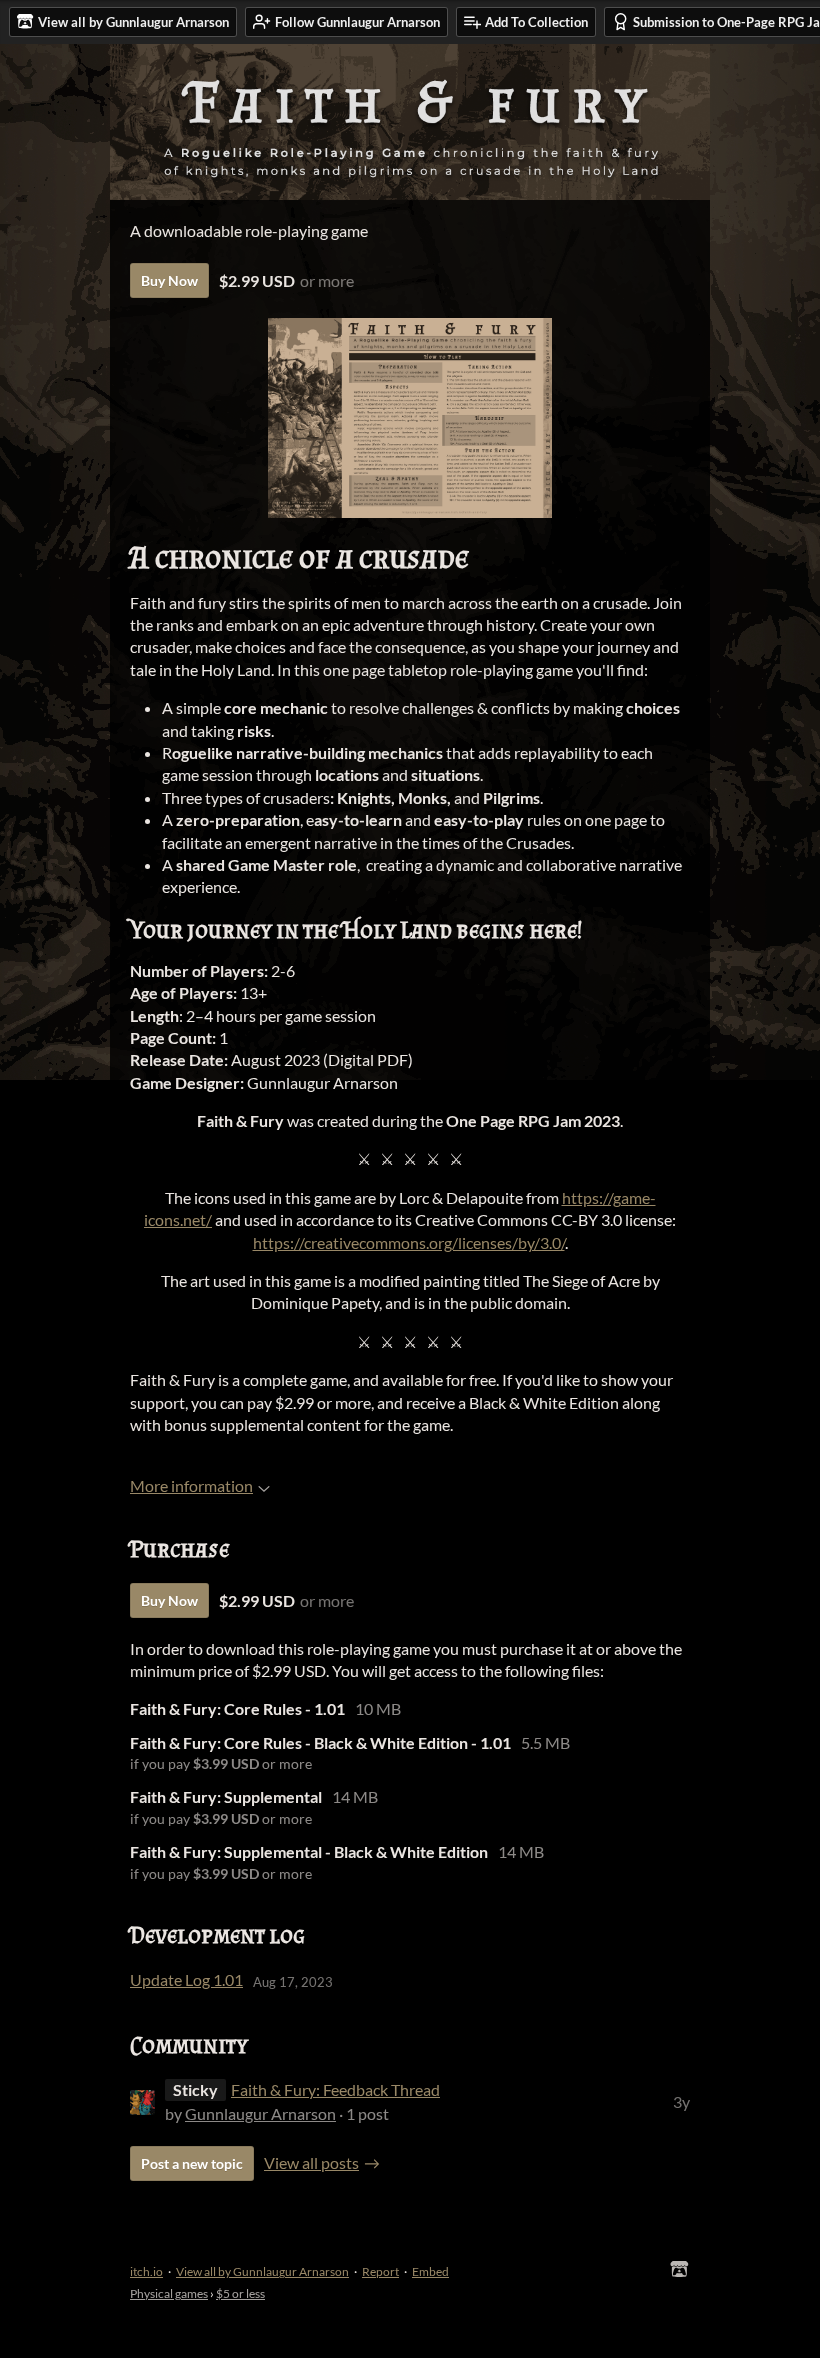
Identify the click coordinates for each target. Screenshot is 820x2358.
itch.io (146, 2271)
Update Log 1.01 (186, 1979)
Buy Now (169, 280)
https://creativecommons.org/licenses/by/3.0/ (409, 1242)
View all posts (311, 2162)
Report (380, 2271)
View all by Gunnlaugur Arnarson (262, 2271)
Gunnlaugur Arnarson (260, 2113)
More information (191, 1485)
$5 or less (240, 2293)
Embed (430, 2271)
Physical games (169, 2293)
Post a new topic (192, 2163)
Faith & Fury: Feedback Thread (335, 2089)
